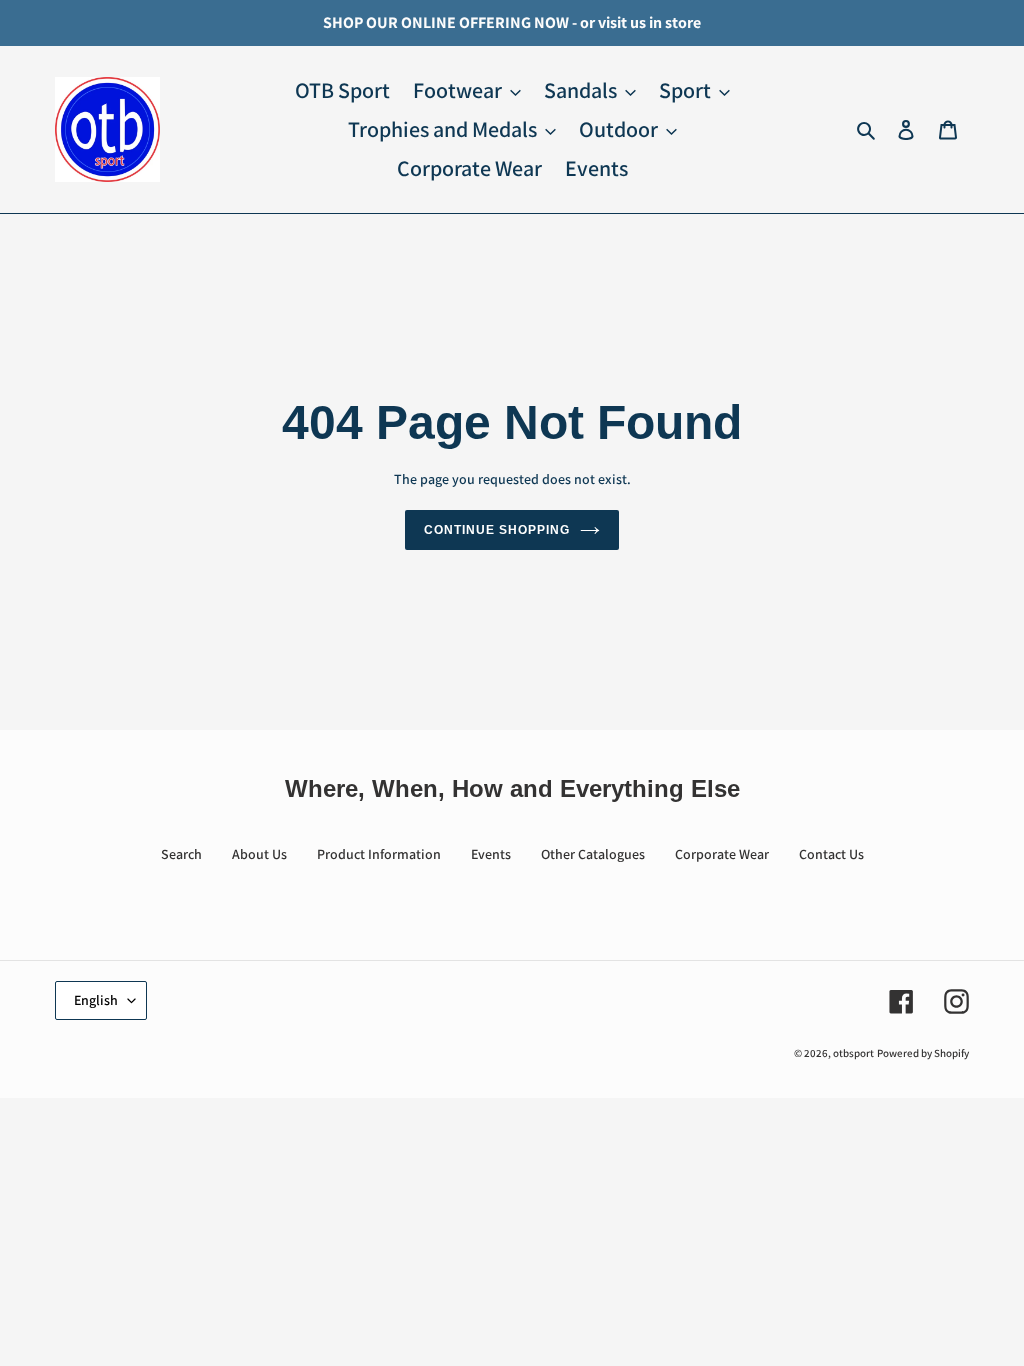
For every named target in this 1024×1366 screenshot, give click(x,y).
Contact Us (831, 854)
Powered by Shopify (923, 1053)
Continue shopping (496, 530)
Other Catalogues (593, 854)
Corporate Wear (722, 854)
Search (181, 854)
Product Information (379, 854)
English (96, 1000)
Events (491, 854)
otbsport (853, 1053)
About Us (259, 854)
